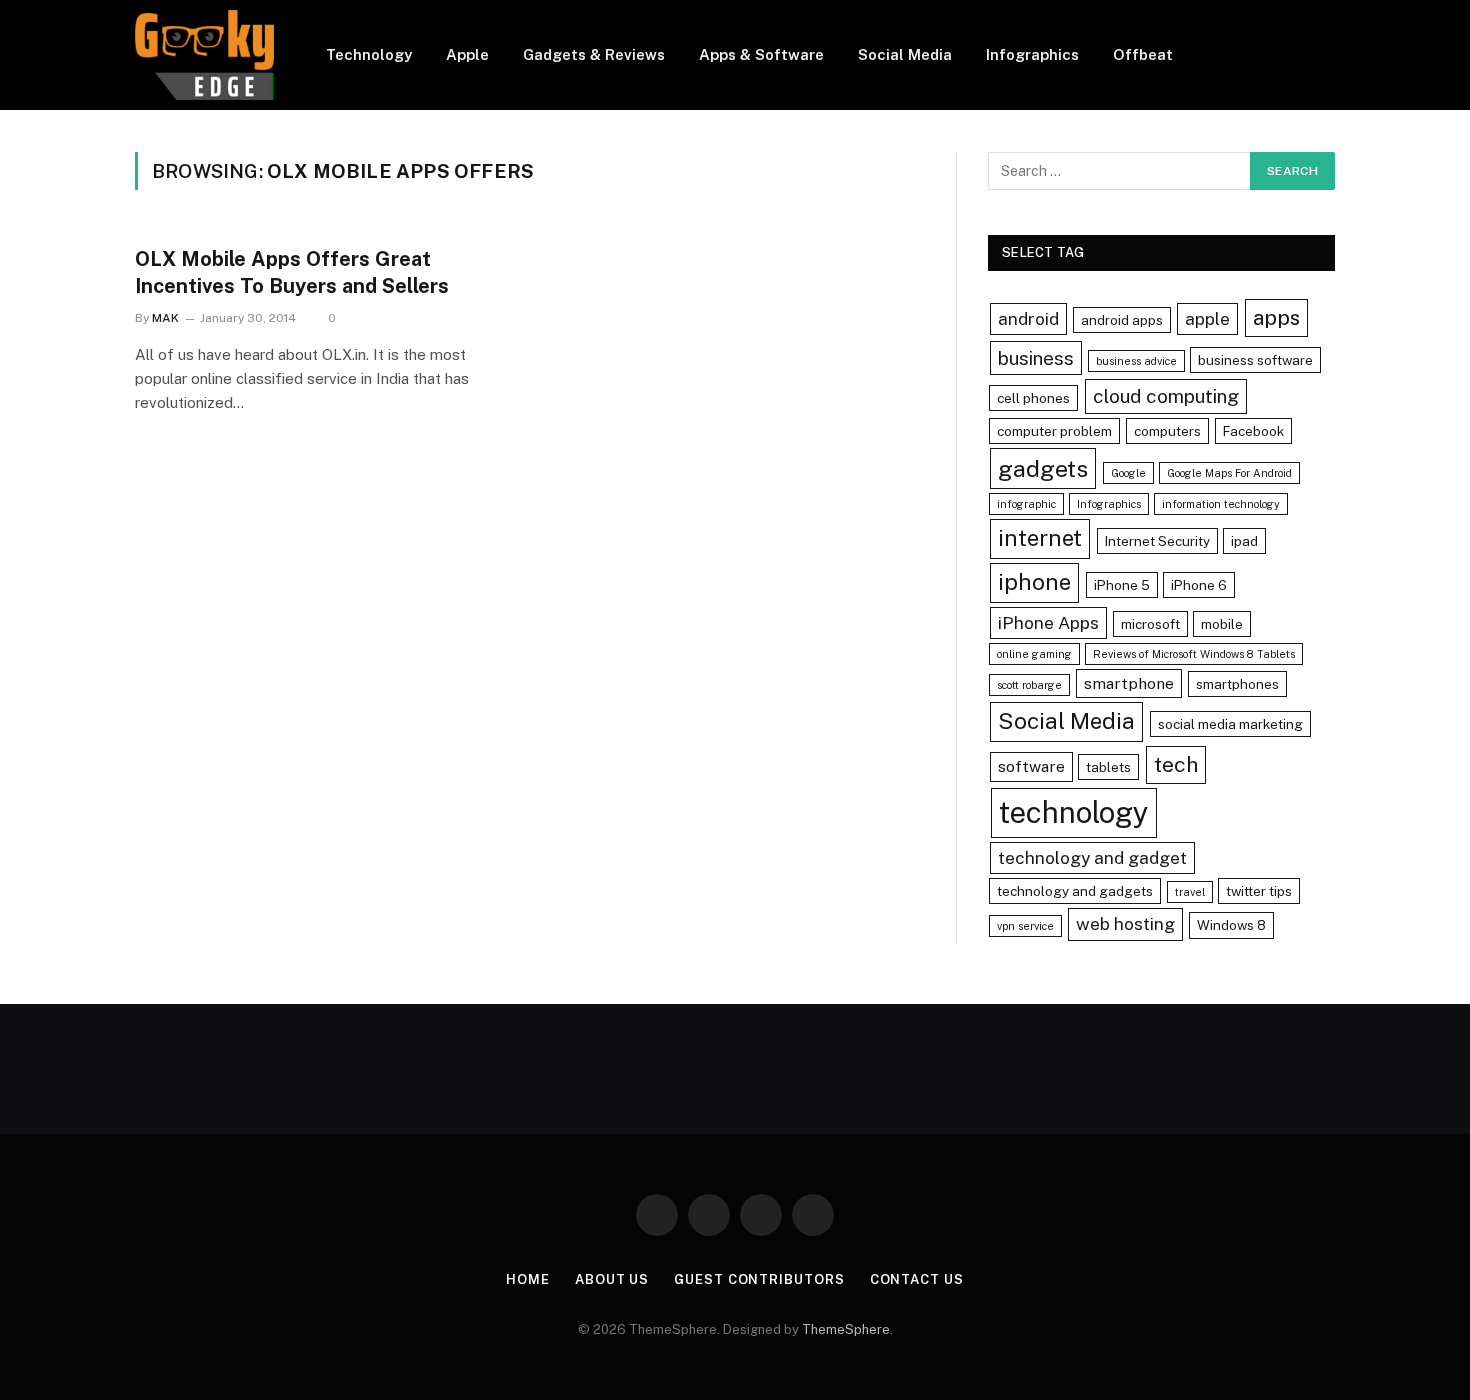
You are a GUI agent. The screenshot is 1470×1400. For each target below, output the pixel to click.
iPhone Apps (1048, 622)
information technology (1221, 504)
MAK (165, 318)
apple (1207, 318)
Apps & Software (761, 54)
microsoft (1150, 624)
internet (1040, 538)
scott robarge (1029, 685)
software (1031, 766)
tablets (1108, 767)
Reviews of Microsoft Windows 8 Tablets (1194, 654)
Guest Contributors (759, 1279)
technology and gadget (1092, 857)
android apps (1122, 320)
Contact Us (917, 1279)
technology (1074, 812)
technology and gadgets (1075, 891)
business (1036, 358)
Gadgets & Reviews (594, 54)
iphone (1034, 582)
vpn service (1025, 926)
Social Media (905, 54)
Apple (467, 54)
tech (1176, 764)
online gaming (1034, 654)
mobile (1222, 624)
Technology (369, 54)
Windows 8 (1231, 925)
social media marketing (1230, 724)
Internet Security (1157, 541)
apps (1276, 317)
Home (528, 1279)
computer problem (1054, 431)
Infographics (1032, 54)
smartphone (1129, 683)
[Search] (1327, 55)
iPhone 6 (1199, 585)
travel (1190, 892)
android (1028, 318)
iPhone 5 (1122, 585)
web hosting (1125, 923)
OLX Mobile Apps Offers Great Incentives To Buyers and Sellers (292, 272)
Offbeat (1143, 54)
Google (1128, 473)
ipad (1244, 541)
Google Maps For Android (1229, 473)
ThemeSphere (846, 1329)
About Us (612, 1279)
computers (1167, 431)
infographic (1026, 504)
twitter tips (1259, 891)
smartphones (1237, 684)
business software (1255, 360)
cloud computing (1166, 396)
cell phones (1033, 398)
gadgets (1043, 468)
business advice (1136, 361)
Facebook (1253, 431)
